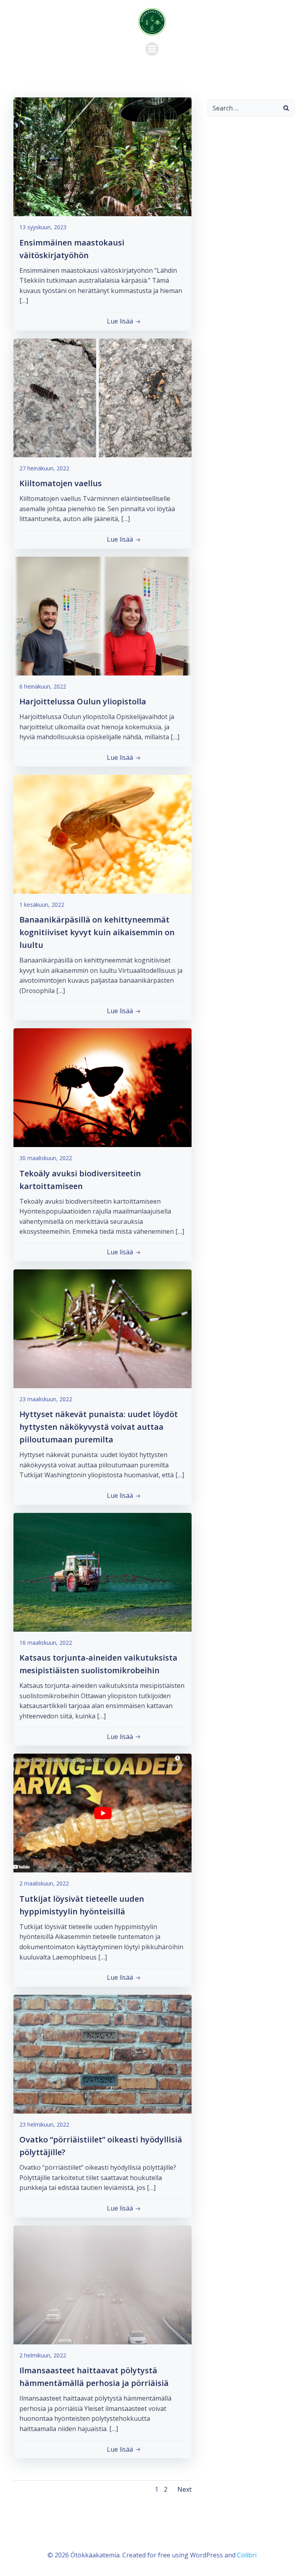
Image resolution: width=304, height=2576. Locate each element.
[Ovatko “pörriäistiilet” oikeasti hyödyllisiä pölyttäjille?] (103, 2053)
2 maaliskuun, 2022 (44, 1883)
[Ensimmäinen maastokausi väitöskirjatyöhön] (103, 156)
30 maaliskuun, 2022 (46, 1158)
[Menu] (152, 49)
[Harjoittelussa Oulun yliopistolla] (103, 615)
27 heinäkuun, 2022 (44, 468)
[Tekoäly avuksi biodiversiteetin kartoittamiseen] (103, 1087)
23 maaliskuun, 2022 (46, 1399)
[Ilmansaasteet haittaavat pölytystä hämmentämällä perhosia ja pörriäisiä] (103, 2284)
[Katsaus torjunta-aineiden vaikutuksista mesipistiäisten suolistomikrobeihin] (103, 1571)
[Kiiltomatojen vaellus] (103, 397)
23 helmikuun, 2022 (44, 2124)
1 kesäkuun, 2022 (42, 905)
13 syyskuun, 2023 (43, 227)
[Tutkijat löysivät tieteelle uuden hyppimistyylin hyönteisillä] (103, 1812)
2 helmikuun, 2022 (43, 2355)
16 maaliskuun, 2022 (46, 1643)
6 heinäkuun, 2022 (43, 686)
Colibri (247, 2555)
